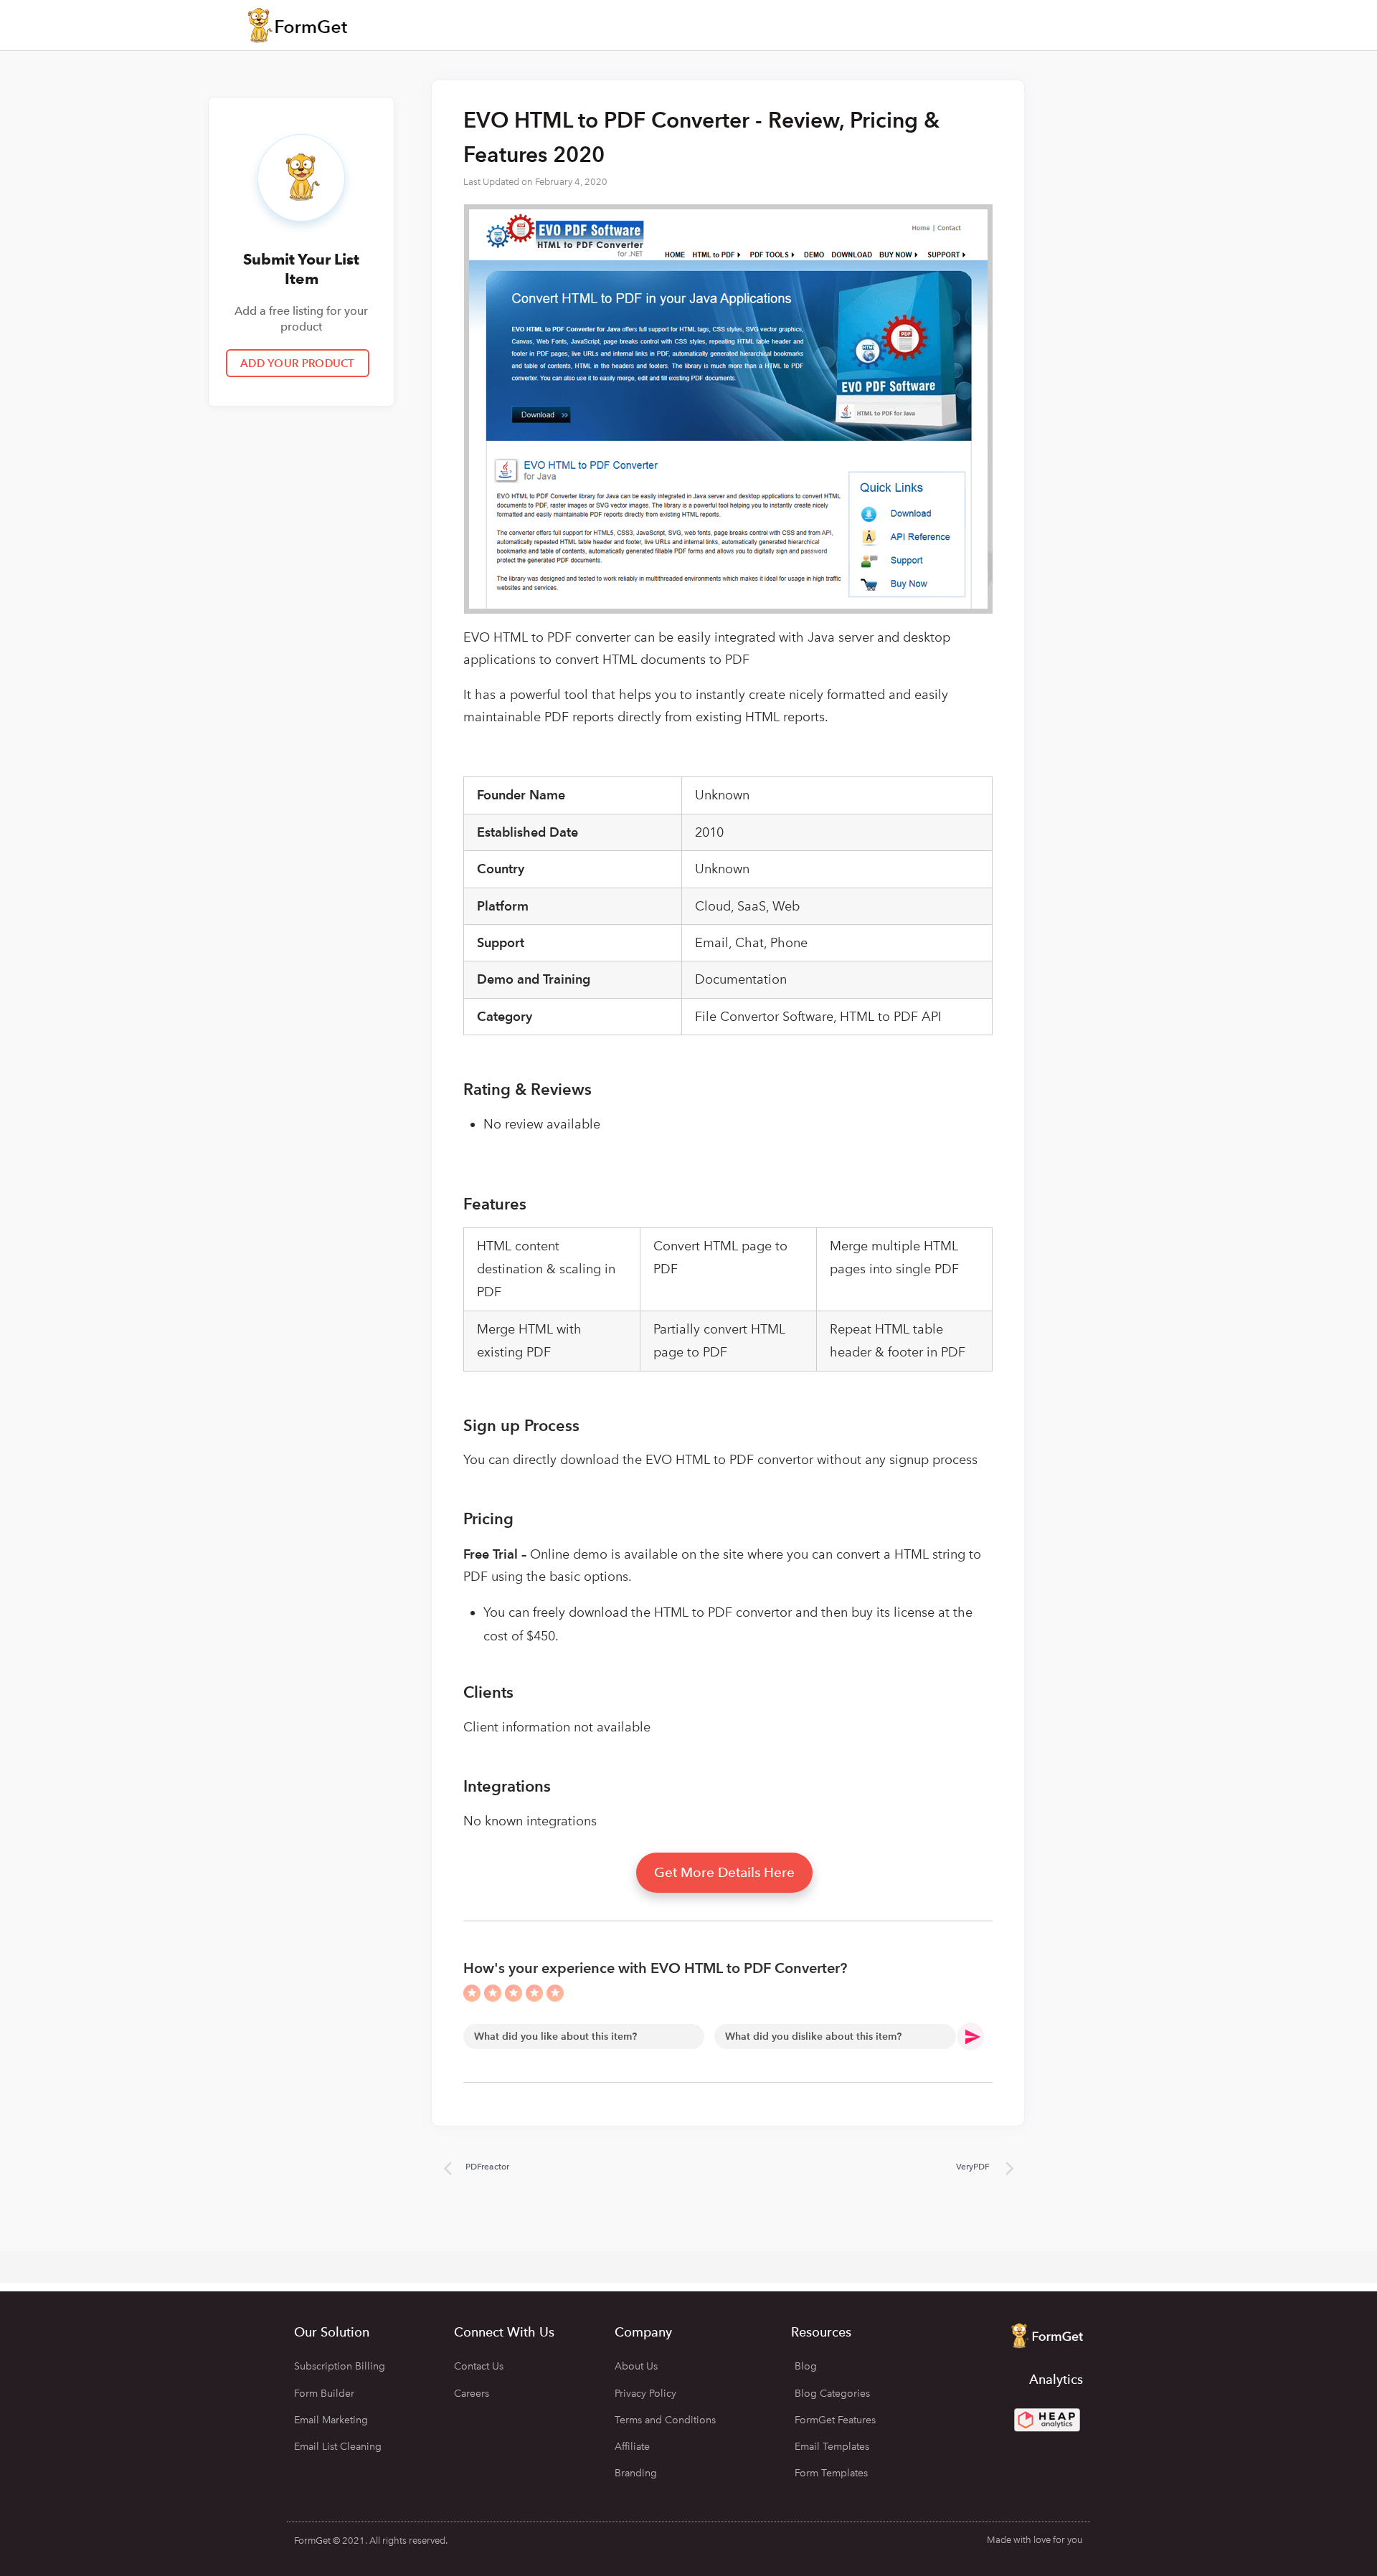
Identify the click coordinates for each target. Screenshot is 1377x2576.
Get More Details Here (724, 1872)
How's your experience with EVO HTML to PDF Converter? (655, 1968)
